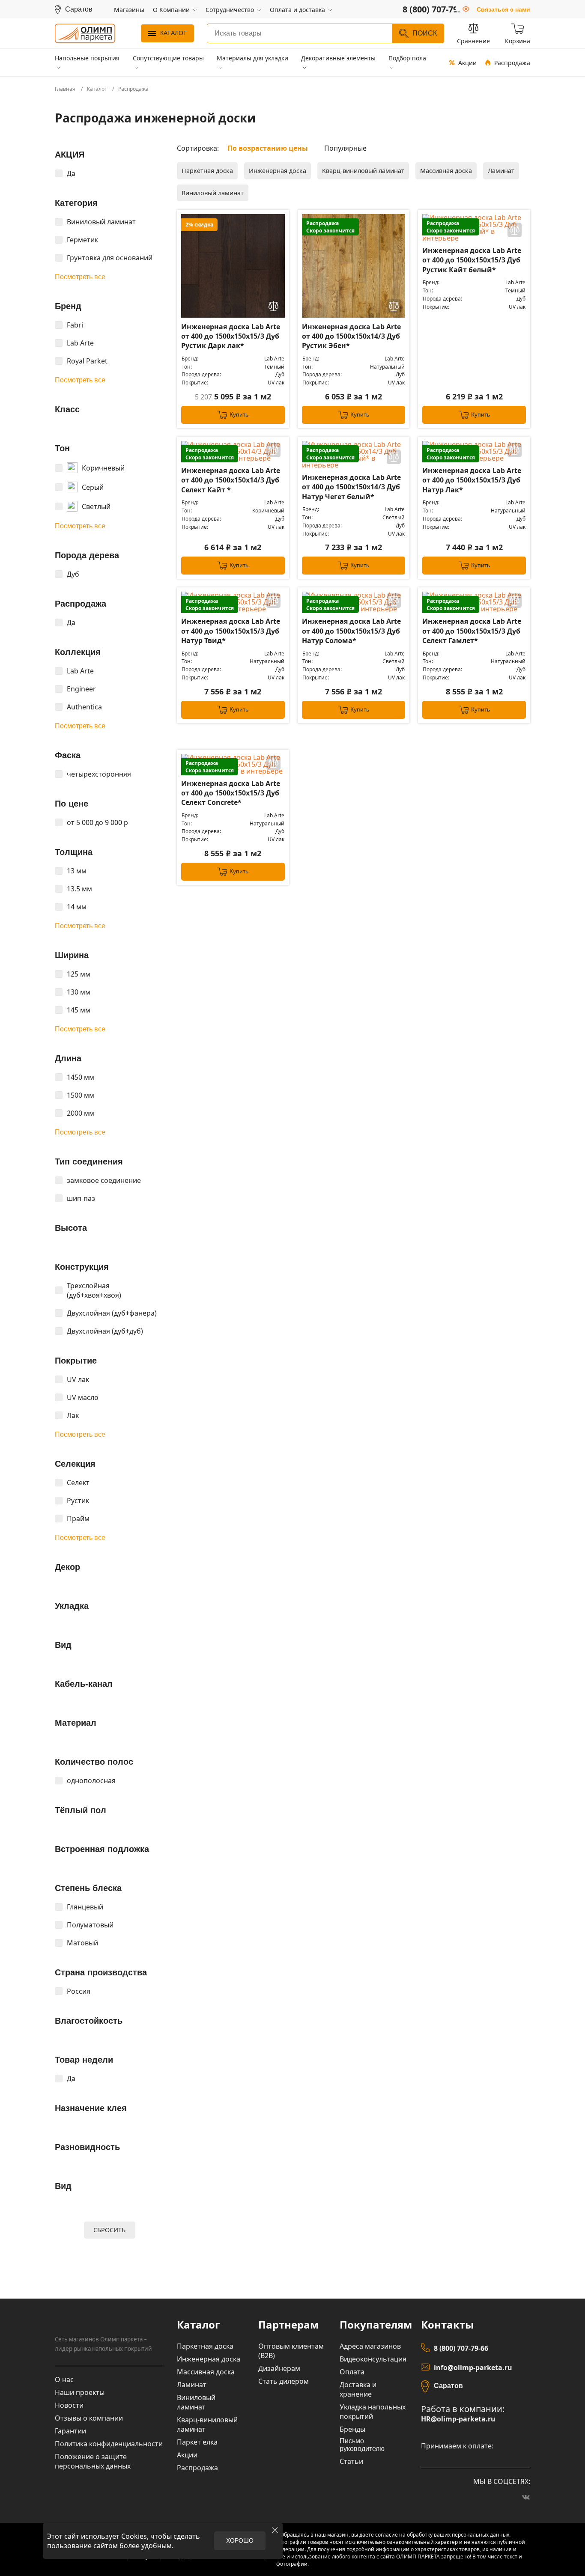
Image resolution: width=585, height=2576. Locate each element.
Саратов (448, 2386)
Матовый (82, 1943)
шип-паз (81, 1198)
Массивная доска (446, 171)
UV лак (78, 1379)
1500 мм (81, 1095)
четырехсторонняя (99, 774)
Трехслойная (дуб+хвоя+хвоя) (94, 1290)
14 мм (77, 907)
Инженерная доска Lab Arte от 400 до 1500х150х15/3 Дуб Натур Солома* (351, 631)
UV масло (83, 1397)
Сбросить (109, 2230)
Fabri (75, 325)
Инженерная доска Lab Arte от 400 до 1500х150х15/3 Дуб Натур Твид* (231, 631)
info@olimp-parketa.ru (473, 2368)
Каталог (173, 33)
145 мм (79, 1010)
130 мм (79, 992)
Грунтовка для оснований (110, 258)
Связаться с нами (503, 9)
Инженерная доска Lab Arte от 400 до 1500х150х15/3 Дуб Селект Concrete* (231, 793)
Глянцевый (85, 1907)
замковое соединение (104, 1180)
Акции (467, 63)
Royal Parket (87, 361)
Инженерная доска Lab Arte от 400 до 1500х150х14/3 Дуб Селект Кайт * (231, 480)
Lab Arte (80, 343)
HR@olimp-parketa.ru (458, 2419)
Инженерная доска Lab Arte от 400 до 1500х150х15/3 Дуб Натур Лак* (472, 480)
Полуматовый (90, 1925)
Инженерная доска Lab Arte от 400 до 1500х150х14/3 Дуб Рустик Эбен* (351, 336)
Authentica (84, 707)
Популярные (345, 148)
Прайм (78, 1519)
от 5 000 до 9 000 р (97, 822)
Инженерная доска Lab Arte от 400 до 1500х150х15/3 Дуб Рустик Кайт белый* (472, 260)
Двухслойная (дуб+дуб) (105, 1331)
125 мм (79, 974)
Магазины (129, 10)
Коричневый (103, 468)
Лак (73, 1415)
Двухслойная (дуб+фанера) (112, 1313)
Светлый (96, 506)
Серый (93, 487)
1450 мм (81, 1077)
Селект (78, 1483)
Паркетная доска (207, 171)
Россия (79, 1991)
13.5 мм (79, 889)
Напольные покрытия (87, 58)
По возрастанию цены (268, 148)
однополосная (91, 1781)
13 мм (77, 871)
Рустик (78, 1501)
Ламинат (501, 171)
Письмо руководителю (362, 2445)
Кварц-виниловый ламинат (363, 171)
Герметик (82, 240)
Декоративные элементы (338, 58)
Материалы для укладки (252, 58)
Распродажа (512, 63)
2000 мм (81, 1113)
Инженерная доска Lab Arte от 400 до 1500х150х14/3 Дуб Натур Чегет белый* (351, 487)
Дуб (73, 574)
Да (71, 173)
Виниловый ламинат (101, 222)
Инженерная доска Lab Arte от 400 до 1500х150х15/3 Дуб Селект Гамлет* (472, 631)
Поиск (425, 33)
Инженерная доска (278, 171)
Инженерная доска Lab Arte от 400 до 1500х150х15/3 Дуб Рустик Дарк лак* (231, 336)
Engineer (81, 689)
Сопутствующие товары (168, 58)
